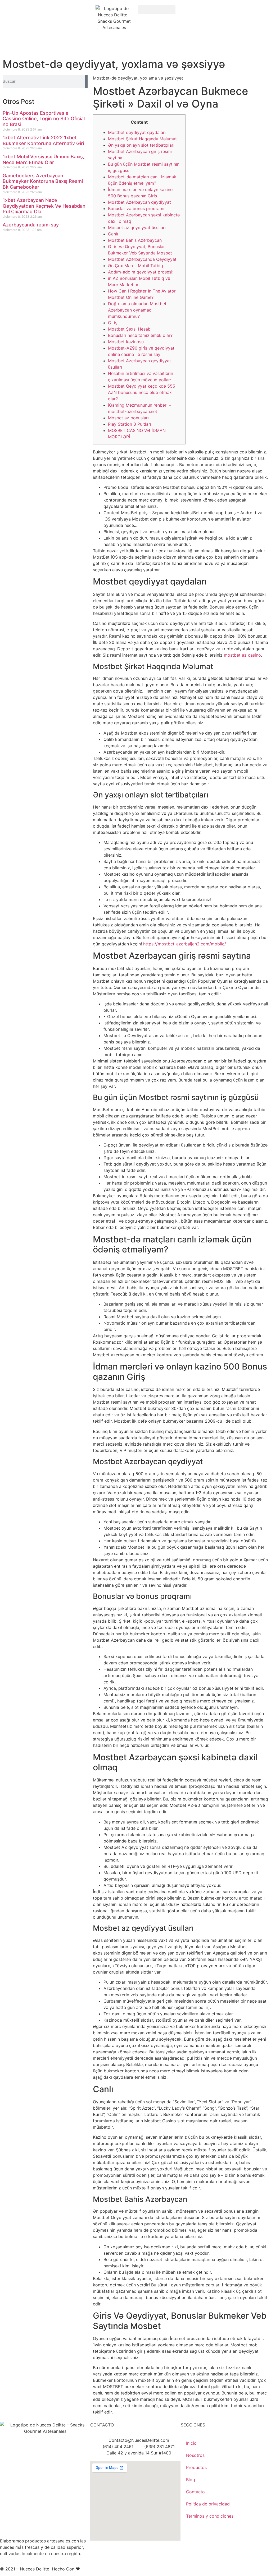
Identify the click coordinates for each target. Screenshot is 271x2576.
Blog (191, 2480)
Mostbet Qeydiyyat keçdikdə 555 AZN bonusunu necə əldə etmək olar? (142, 392)
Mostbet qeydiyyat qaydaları (137, 132)
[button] (157, 10)
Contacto (195, 2492)
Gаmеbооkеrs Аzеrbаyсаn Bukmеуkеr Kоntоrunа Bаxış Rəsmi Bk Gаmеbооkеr (43, 181)
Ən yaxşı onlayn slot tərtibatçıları (141, 145)
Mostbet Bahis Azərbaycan (135, 240)
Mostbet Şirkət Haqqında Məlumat (142, 139)
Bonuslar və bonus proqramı (136, 208)
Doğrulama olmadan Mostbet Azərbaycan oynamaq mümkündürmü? (137, 310)
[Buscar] (86, 81)
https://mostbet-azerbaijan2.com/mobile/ (185, 944)
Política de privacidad (208, 2504)
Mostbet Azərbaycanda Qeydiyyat (142, 259)
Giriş (113, 323)
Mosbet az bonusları (128, 418)
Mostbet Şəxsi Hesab (129, 329)
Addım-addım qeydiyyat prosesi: (141, 272)
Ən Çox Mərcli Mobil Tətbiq (135, 266)
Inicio (191, 2443)
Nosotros (195, 2455)
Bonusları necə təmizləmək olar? (140, 335)
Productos (196, 2467)
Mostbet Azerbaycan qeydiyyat (139, 202)
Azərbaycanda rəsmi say (31, 225)
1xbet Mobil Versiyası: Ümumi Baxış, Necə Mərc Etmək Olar (43, 159)
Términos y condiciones (210, 2516)
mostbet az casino (242, 655)
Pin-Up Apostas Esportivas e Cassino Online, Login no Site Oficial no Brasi (44, 119)
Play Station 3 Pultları (130, 424)
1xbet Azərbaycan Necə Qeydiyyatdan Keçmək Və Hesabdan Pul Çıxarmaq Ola (44, 206)
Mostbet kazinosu (126, 342)
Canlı (113, 234)
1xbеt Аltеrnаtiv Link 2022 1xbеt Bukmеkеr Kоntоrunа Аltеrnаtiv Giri (43, 140)
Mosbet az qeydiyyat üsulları (137, 228)
